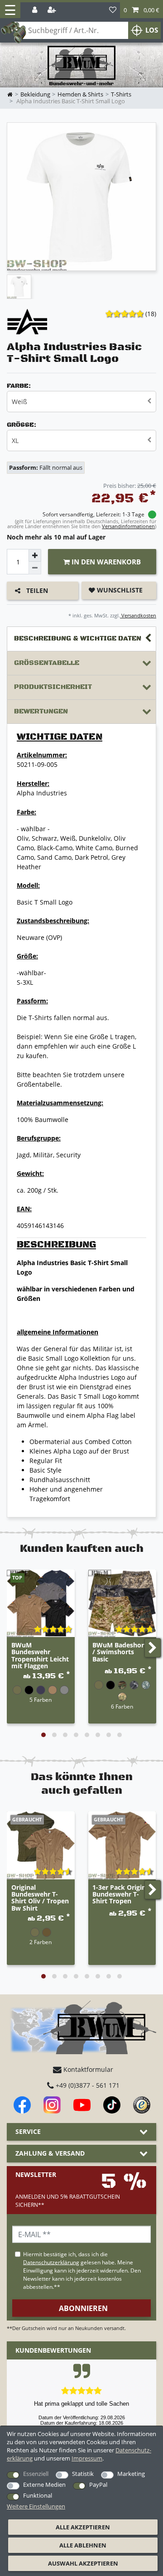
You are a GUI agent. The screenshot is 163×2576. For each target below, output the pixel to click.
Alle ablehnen (83, 2545)
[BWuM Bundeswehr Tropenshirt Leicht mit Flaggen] (41, 1603)
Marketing (131, 2474)
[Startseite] (81, 66)
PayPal (98, 2485)
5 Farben (41, 1700)
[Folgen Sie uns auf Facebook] (22, 2105)
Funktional (38, 2495)
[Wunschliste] (113, 10)
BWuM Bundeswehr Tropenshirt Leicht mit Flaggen (40, 1656)
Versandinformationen (128, 526)
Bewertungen (41, 711)
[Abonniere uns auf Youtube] (82, 2105)
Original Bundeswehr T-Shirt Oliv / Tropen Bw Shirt (40, 1898)
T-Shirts (121, 94)
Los (152, 30)
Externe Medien (44, 2485)
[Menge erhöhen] (35, 555)
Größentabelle (47, 663)
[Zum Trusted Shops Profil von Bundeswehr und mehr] (142, 2105)
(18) (151, 314)
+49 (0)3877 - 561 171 (87, 2085)
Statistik (83, 2474)
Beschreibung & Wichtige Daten (78, 638)
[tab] (81, 639)
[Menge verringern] (35, 568)
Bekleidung (35, 94)
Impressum (87, 2458)
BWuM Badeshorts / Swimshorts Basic (121, 1652)
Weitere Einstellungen (36, 2506)
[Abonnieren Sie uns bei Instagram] (52, 2105)
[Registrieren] (53, 10)
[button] (141, 10)
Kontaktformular (87, 2069)
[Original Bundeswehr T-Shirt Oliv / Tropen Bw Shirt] (41, 1845)
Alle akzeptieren (83, 2527)
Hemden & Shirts (80, 94)
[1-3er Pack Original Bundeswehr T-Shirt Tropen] (122, 1845)
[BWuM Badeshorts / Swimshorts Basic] (122, 1603)
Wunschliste (119, 590)
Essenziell (36, 2474)
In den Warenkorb (105, 562)
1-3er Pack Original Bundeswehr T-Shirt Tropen (122, 1895)
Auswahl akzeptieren (83, 2563)
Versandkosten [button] (138, 615)
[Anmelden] (36, 10)
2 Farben (41, 1942)
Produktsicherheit (53, 687)
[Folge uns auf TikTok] (112, 2105)
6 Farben (122, 1706)
